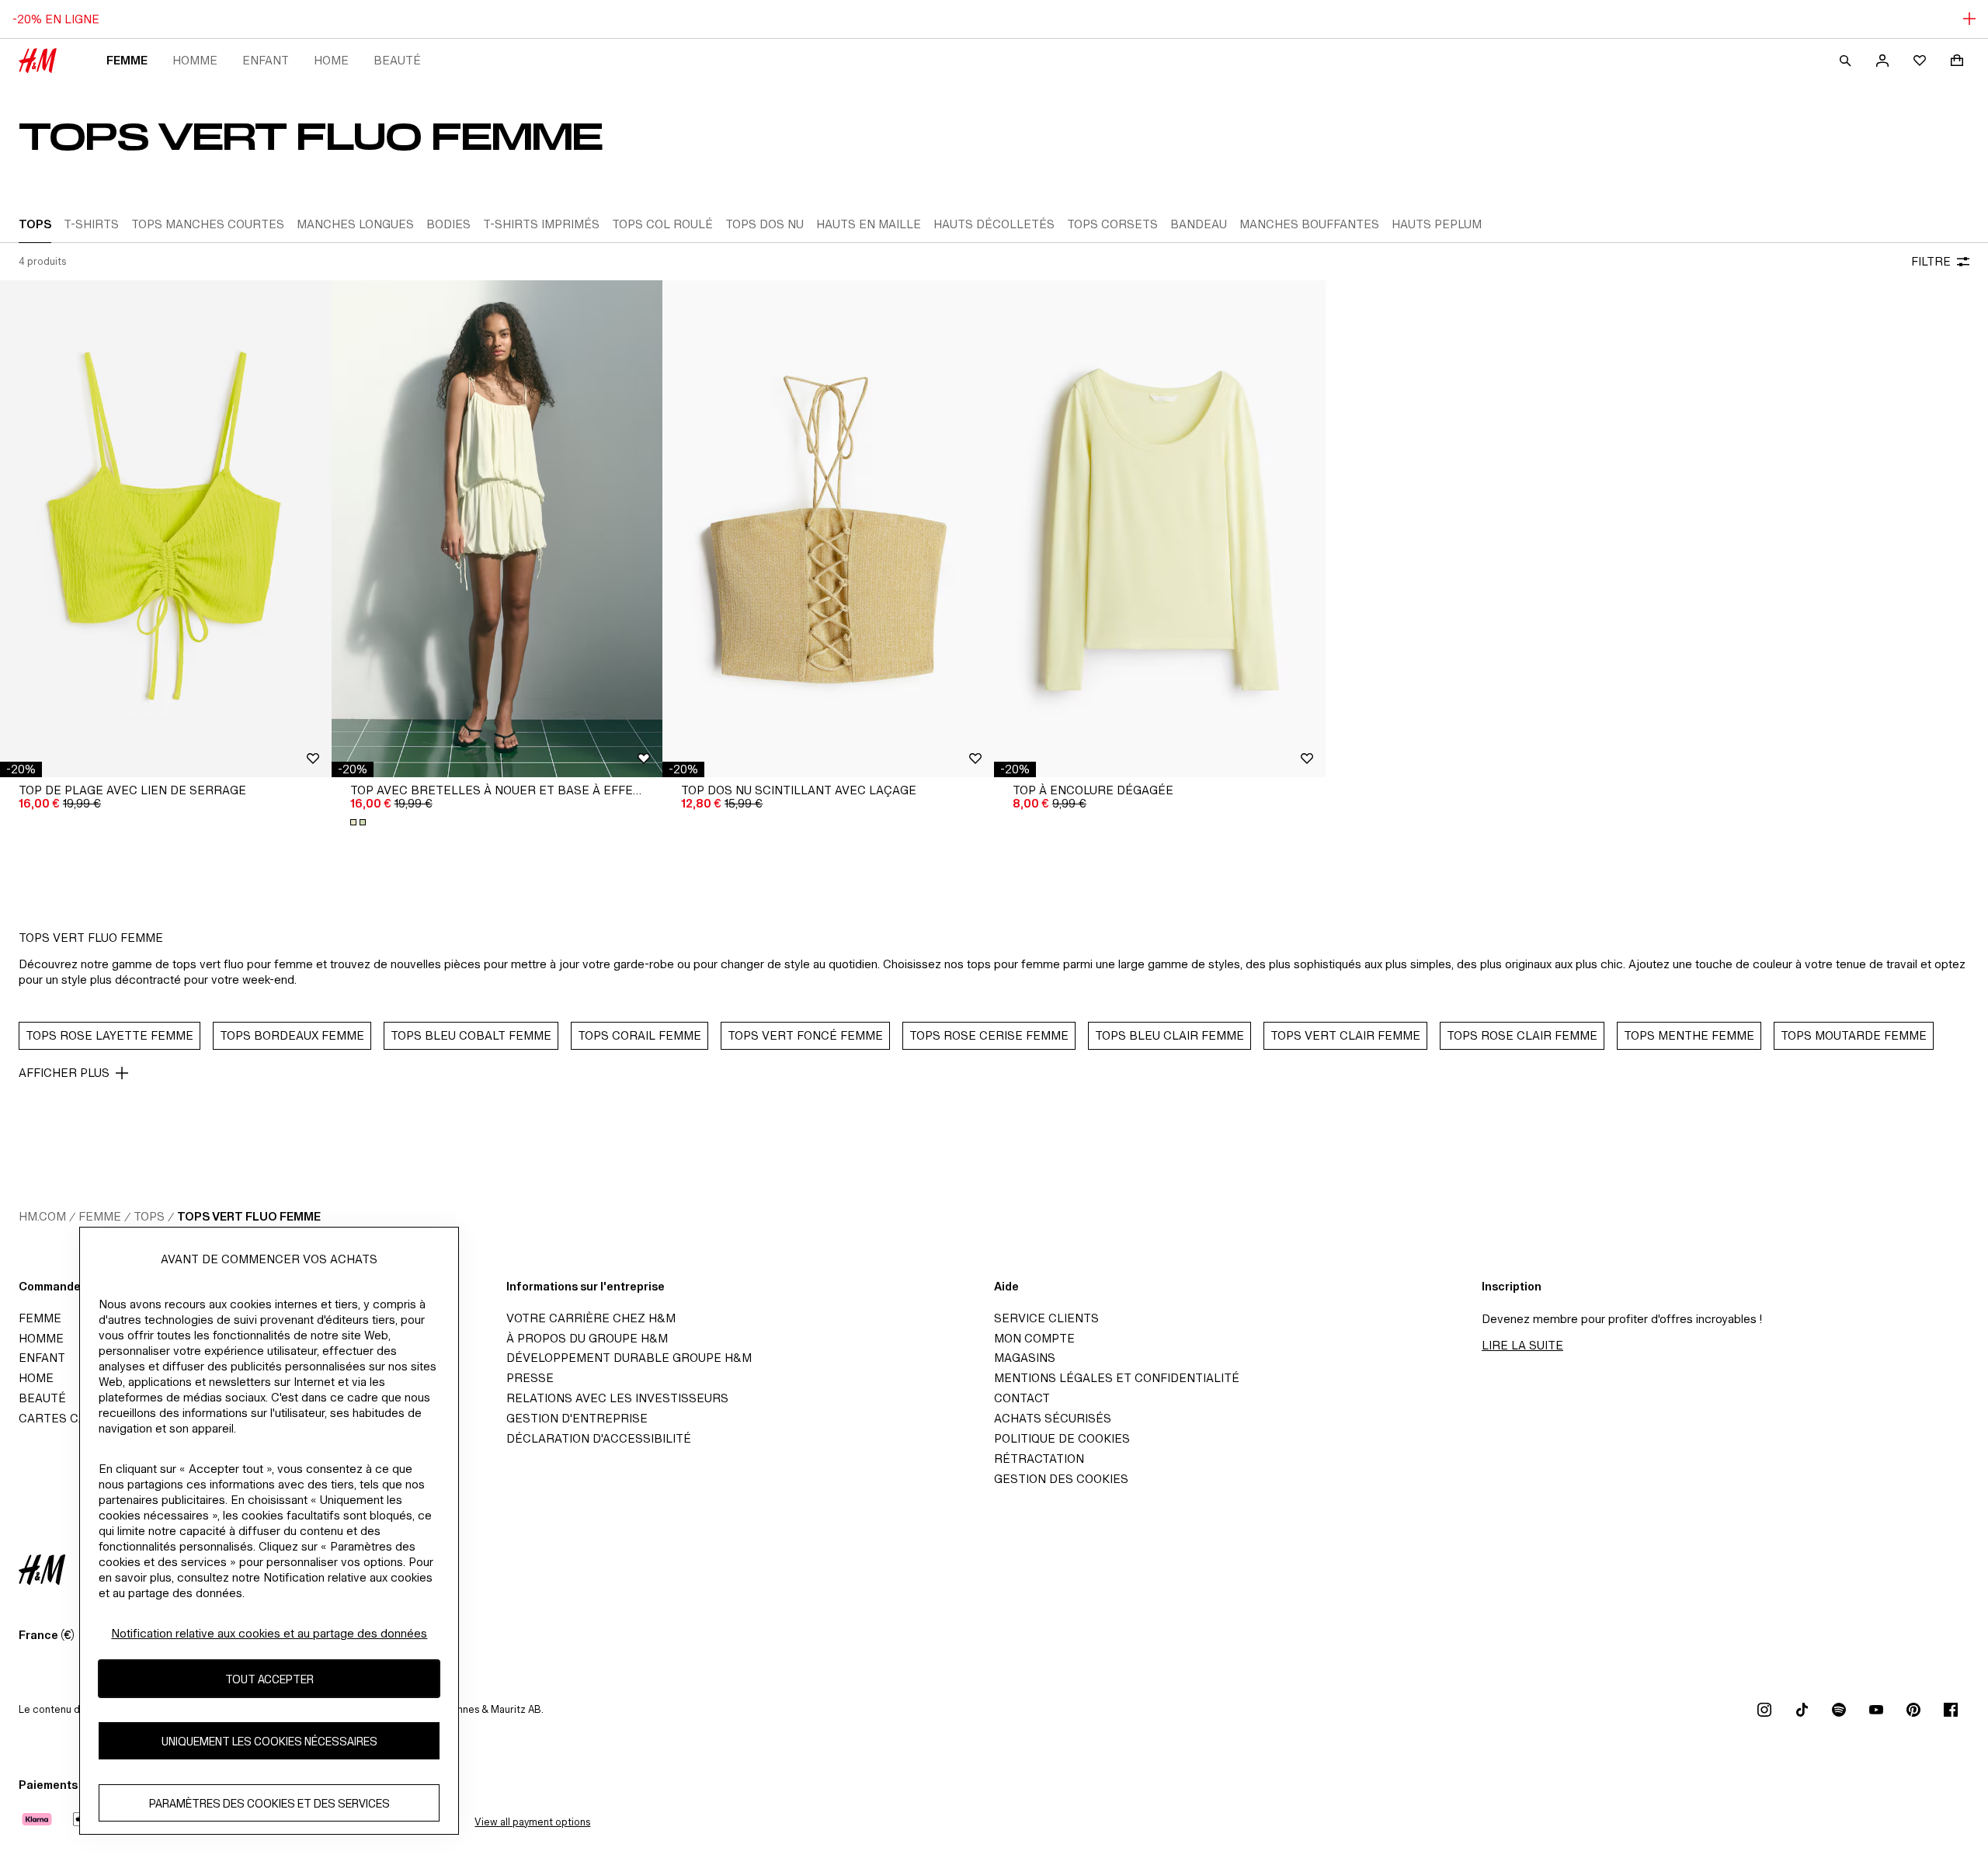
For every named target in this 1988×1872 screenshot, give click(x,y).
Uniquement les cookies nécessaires (269, 1740)
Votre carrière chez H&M (591, 1318)
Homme (195, 60)
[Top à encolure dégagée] (1160, 529)
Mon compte (1034, 1338)
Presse (530, 1378)
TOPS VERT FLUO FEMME (249, 1216)
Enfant (266, 60)
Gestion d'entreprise (577, 1418)
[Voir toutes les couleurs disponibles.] (360, 822)
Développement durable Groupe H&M (629, 1358)
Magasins (1025, 1358)
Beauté (397, 60)
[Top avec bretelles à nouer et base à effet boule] (497, 529)
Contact (1022, 1398)
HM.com (42, 1216)
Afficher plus (64, 1073)
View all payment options (532, 1822)
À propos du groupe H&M (587, 1338)
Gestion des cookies (1061, 1479)
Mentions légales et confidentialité (1117, 1378)
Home (331, 60)
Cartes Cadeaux (72, 1418)
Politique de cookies (1062, 1438)
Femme (127, 60)
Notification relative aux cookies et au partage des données (269, 1633)
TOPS (149, 1216)
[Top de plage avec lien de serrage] (166, 529)
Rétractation (1039, 1459)
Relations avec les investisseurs (617, 1398)
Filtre (1931, 261)
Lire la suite (1522, 1345)
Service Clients (1046, 1318)
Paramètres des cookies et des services (269, 1803)
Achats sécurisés (1053, 1418)
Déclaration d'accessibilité (599, 1438)
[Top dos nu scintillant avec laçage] (828, 529)
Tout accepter (269, 1678)
